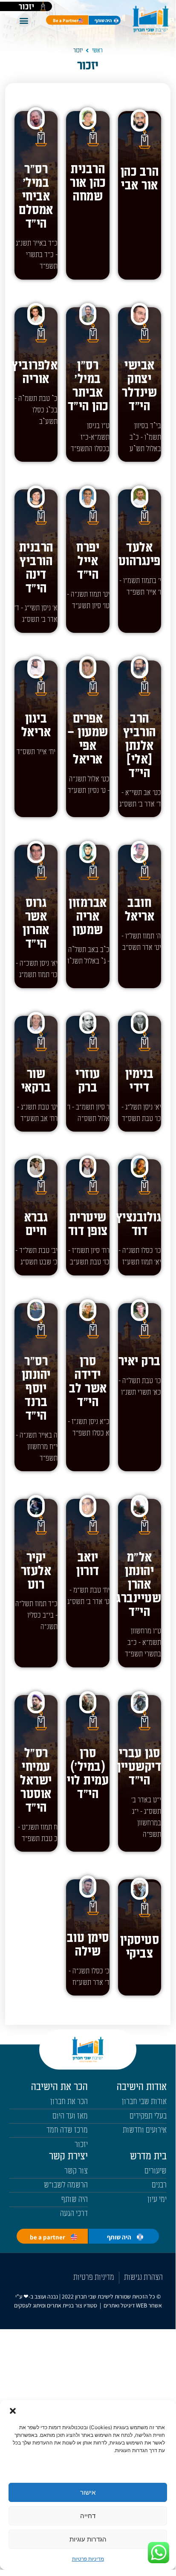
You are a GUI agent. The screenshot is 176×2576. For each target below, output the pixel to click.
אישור (88, 2492)
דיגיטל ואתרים (120, 2305)
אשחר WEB (149, 2305)
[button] (13, 2411)
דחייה (88, 2516)
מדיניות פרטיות (88, 2559)
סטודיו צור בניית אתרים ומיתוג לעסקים (56, 2305)
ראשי (97, 50)
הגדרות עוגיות (88, 2539)
